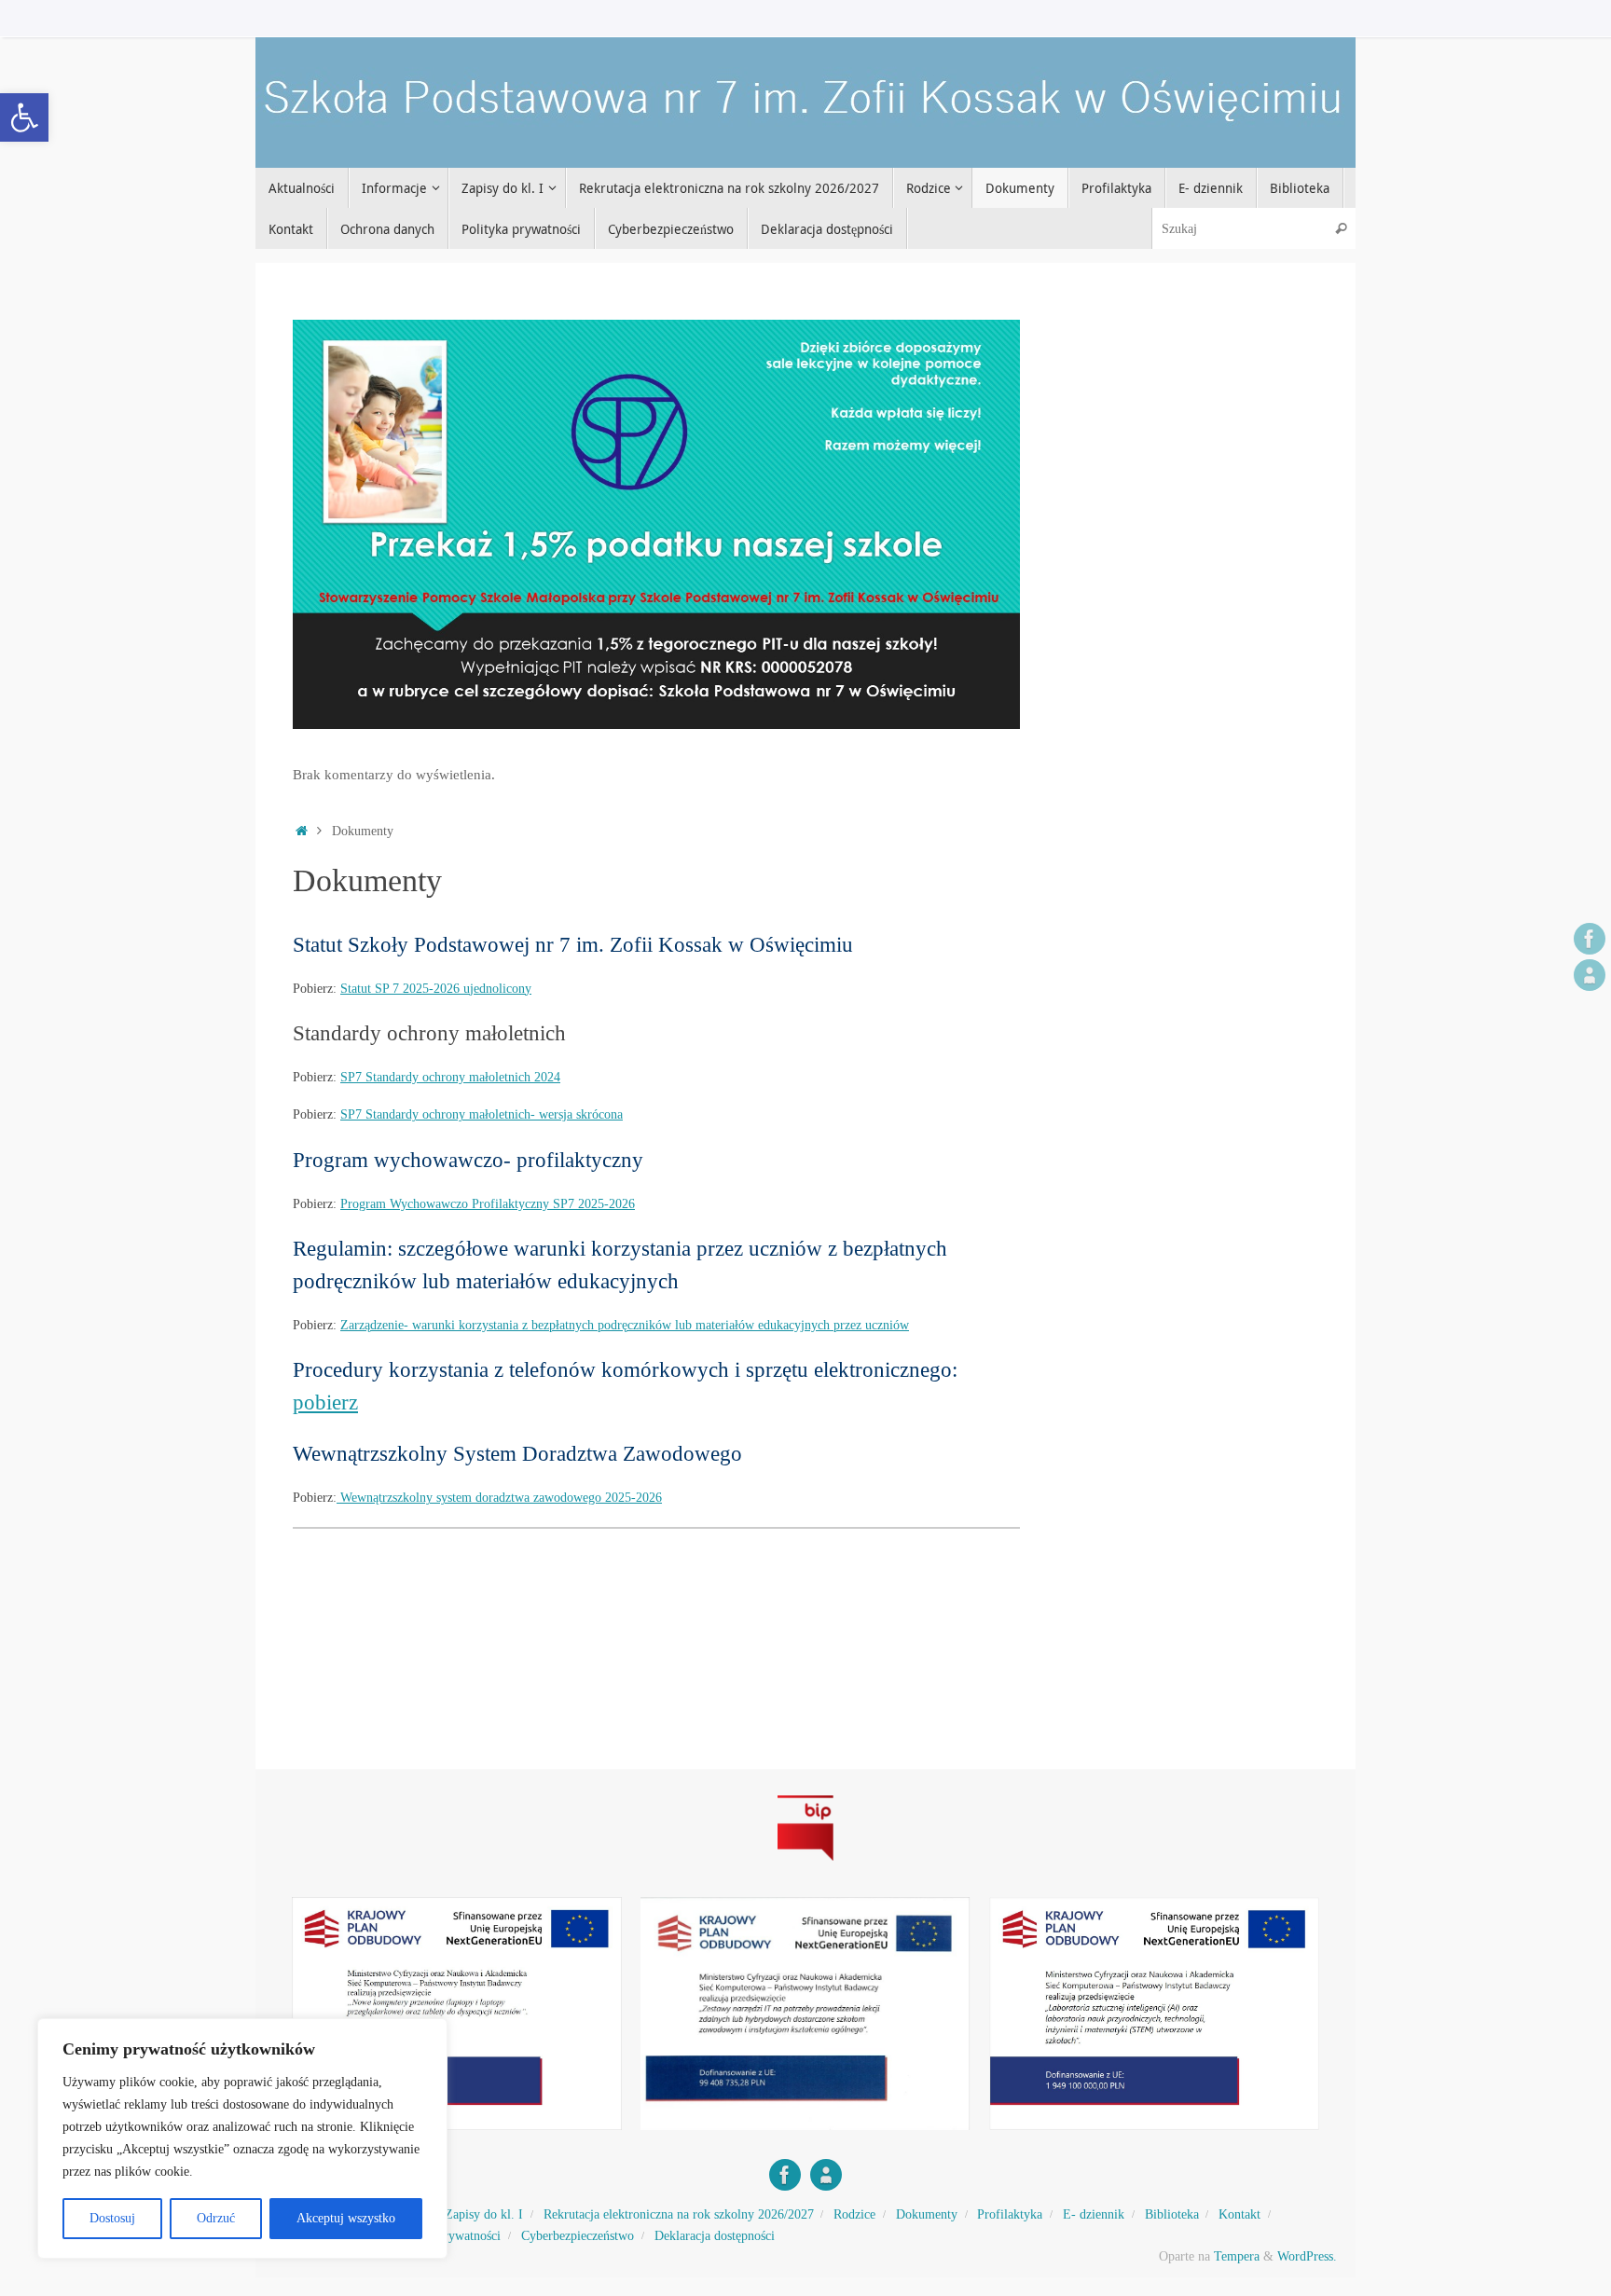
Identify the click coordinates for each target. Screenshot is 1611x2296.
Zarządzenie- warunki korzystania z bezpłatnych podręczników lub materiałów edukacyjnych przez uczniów (625, 1325)
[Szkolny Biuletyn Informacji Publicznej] (805, 1864)
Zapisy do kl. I (484, 2214)
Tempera (1237, 2256)
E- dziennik (1094, 2214)
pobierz (325, 1402)
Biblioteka (1172, 2214)
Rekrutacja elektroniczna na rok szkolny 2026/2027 (679, 2214)
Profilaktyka (1010, 2214)
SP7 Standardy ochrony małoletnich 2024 (450, 1077)
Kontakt (1239, 2214)
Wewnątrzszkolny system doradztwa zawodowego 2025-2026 (499, 1498)
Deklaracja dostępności (715, 2236)
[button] (24, 117)
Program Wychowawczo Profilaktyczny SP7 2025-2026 (488, 1204)
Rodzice (854, 2214)
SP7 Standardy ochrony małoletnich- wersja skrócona (482, 1114)
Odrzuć (216, 2218)
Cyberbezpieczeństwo (578, 2236)
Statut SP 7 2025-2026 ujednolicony (436, 989)
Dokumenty (927, 2214)
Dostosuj (112, 2218)
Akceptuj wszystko (346, 2218)
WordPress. (1307, 2256)
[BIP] (1590, 975)
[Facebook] (1590, 939)
